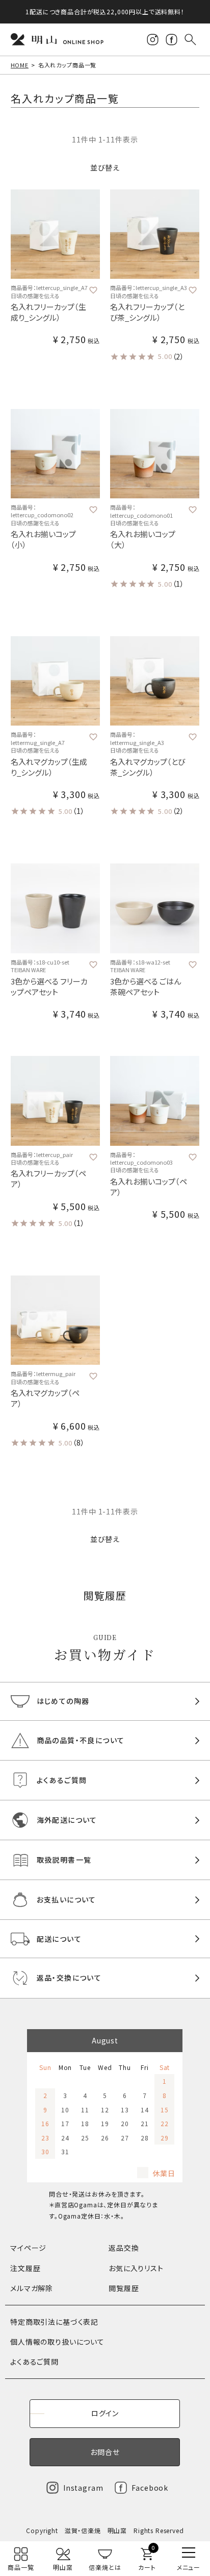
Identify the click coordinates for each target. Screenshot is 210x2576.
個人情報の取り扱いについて (57, 2342)
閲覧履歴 (124, 2288)
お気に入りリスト (136, 2268)
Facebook (150, 2488)
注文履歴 (25, 2268)
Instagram (83, 2488)
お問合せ (105, 2452)
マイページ (28, 2248)
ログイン (105, 2413)
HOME (20, 65)
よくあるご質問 (34, 2362)
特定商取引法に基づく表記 (54, 2322)
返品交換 (124, 2248)
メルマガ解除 (32, 2288)
